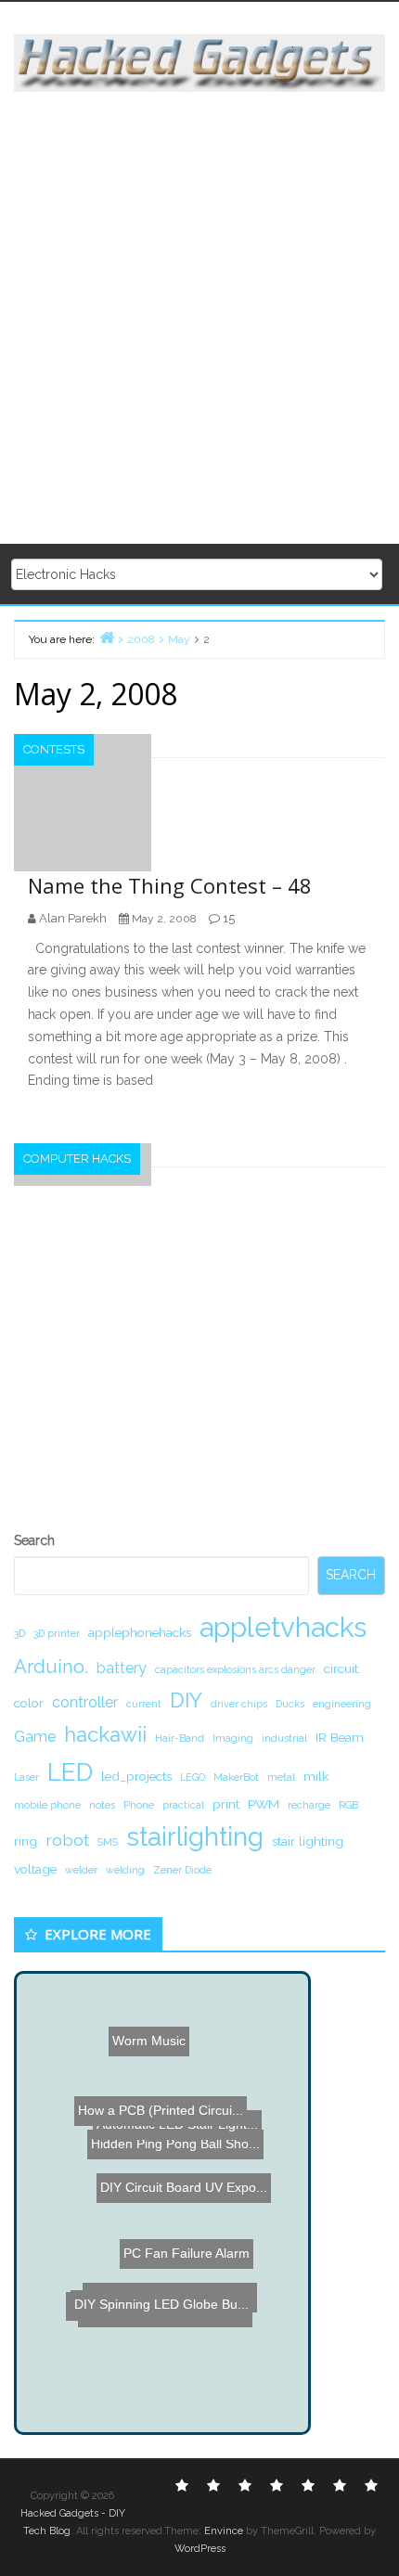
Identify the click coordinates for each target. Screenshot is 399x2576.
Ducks (290, 1704)
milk (316, 1776)
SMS (108, 1842)
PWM (264, 1804)
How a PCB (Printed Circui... (164, 2130)
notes (102, 1805)
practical (183, 1805)
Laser (26, 1777)
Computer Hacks (77, 1159)
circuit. (342, 1668)
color (29, 1703)
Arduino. (51, 1667)
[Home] (107, 637)
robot (67, 1840)
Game (35, 1737)
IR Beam (340, 1737)
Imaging (233, 1738)
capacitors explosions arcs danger (235, 1669)
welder (81, 1870)
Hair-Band (180, 1738)
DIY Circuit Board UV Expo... (188, 2232)
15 (229, 918)
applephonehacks (140, 1632)
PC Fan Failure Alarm (184, 2275)
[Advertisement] (199, 319)
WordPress (200, 2549)
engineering (342, 1704)
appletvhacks (283, 1627)
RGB (348, 1805)
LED (70, 1772)
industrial (284, 1738)
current (144, 1704)
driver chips (239, 1704)
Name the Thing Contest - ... (165, 2314)
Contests (54, 749)
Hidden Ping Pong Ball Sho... (169, 2183)
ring (26, 1841)
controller (85, 1702)
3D (19, 1633)
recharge (309, 1805)
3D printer (57, 1633)
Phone (139, 1805)
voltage (35, 1869)
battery (122, 1668)
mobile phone (47, 1805)
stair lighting (308, 1841)
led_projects (136, 1776)
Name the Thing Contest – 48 (170, 885)
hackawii (105, 1734)
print (226, 1804)
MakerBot (236, 1777)
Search (34, 1540)
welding (125, 1870)
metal (281, 1777)
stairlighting (195, 1836)
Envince (224, 2531)
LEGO (193, 1777)
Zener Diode (182, 1870)
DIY (186, 1700)
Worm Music (136, 2037)
